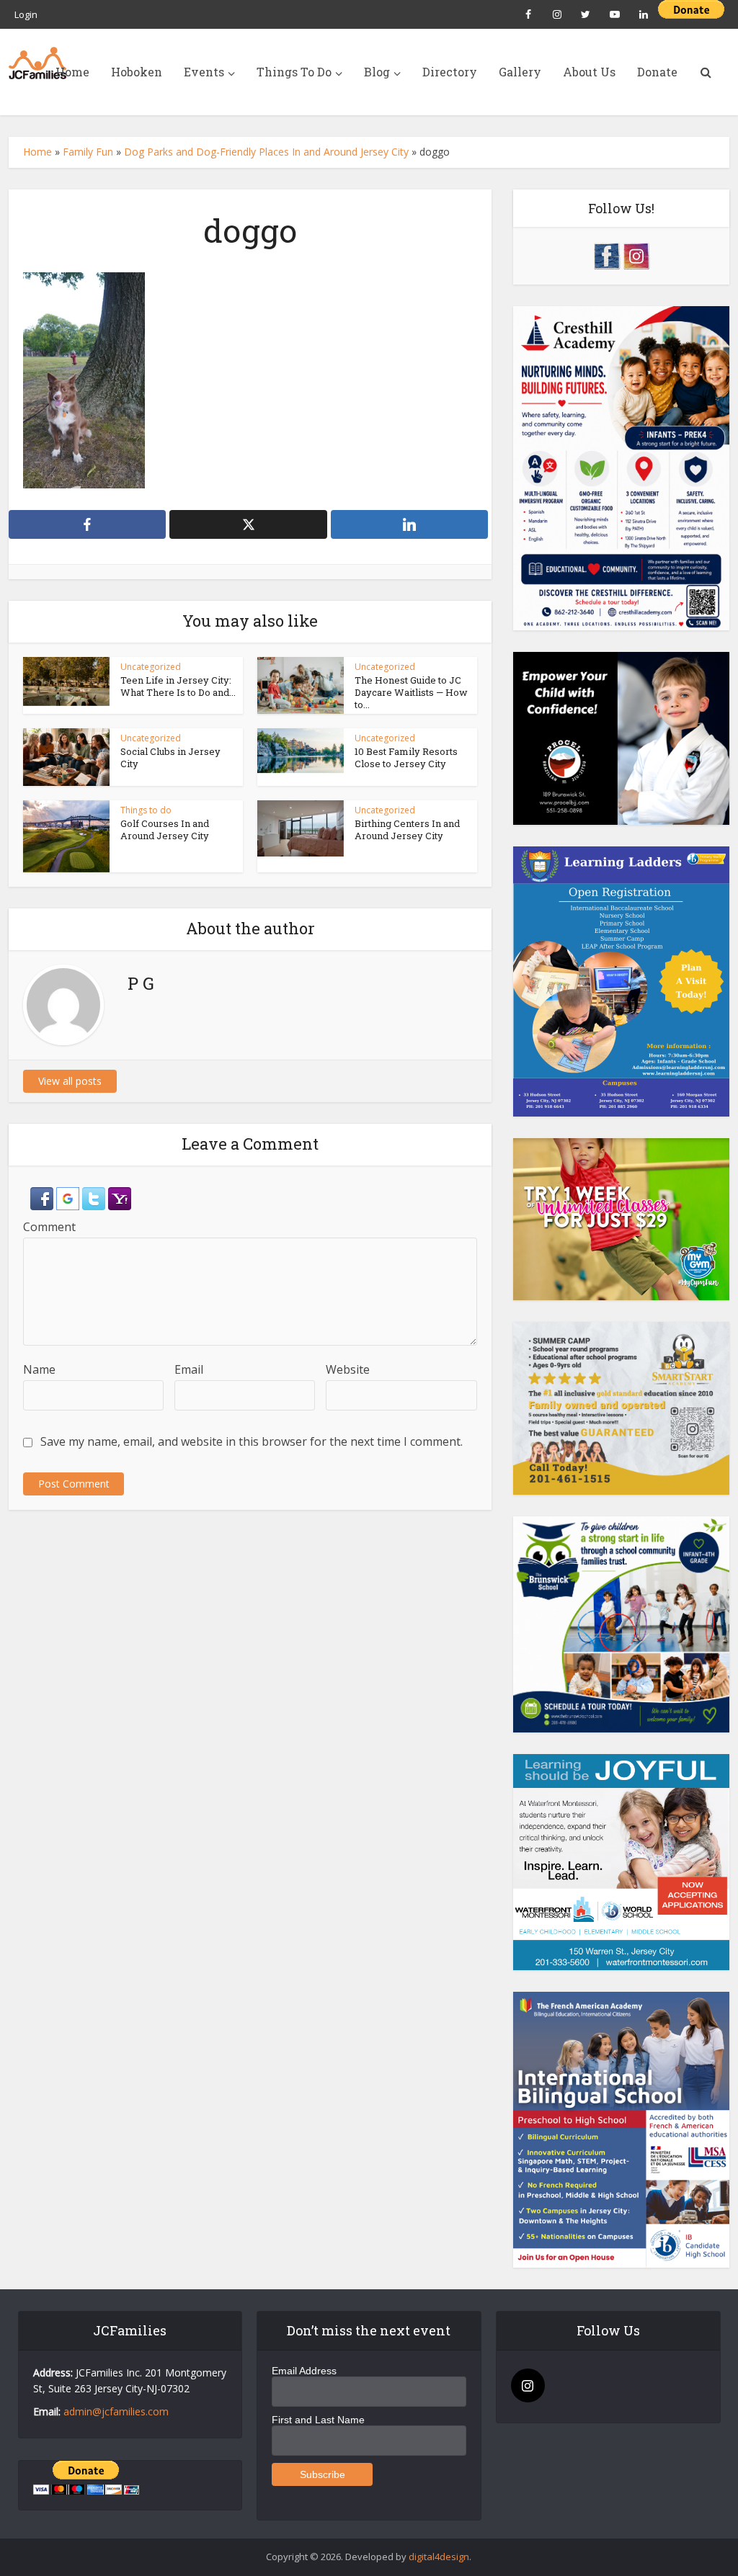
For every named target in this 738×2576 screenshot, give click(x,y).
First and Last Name (318, 2420)
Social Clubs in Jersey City (170, 757)
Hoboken (137, 72)
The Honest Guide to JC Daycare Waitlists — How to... (411, 692)
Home (72, 72)
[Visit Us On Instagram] (636, 255)
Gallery (520, 72)
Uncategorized (151, 667)
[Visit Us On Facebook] (606, 255)
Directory (450, 72)
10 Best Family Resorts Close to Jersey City (406, 757)
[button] (43, 1197)
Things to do (146, 810)
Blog (377, 72)
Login (26, 14)
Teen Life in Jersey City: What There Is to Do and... (178, 686)
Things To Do (294, 72)
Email (189, 1369)
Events (204, 72)
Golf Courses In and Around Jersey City (165, 829)
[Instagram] (528, 2385)
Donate (657, 72)
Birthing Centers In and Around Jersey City (407, 829)
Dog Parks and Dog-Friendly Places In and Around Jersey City (266, 152)
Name (39, 1369)
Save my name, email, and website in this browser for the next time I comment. (252, 1441)
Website (348, 1369)
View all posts (70, 1081)
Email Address (304, 2371)
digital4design (439, 2557)
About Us (589, 72)
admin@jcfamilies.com (116, 2411)
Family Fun (88, 152)
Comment (49, 1227)
